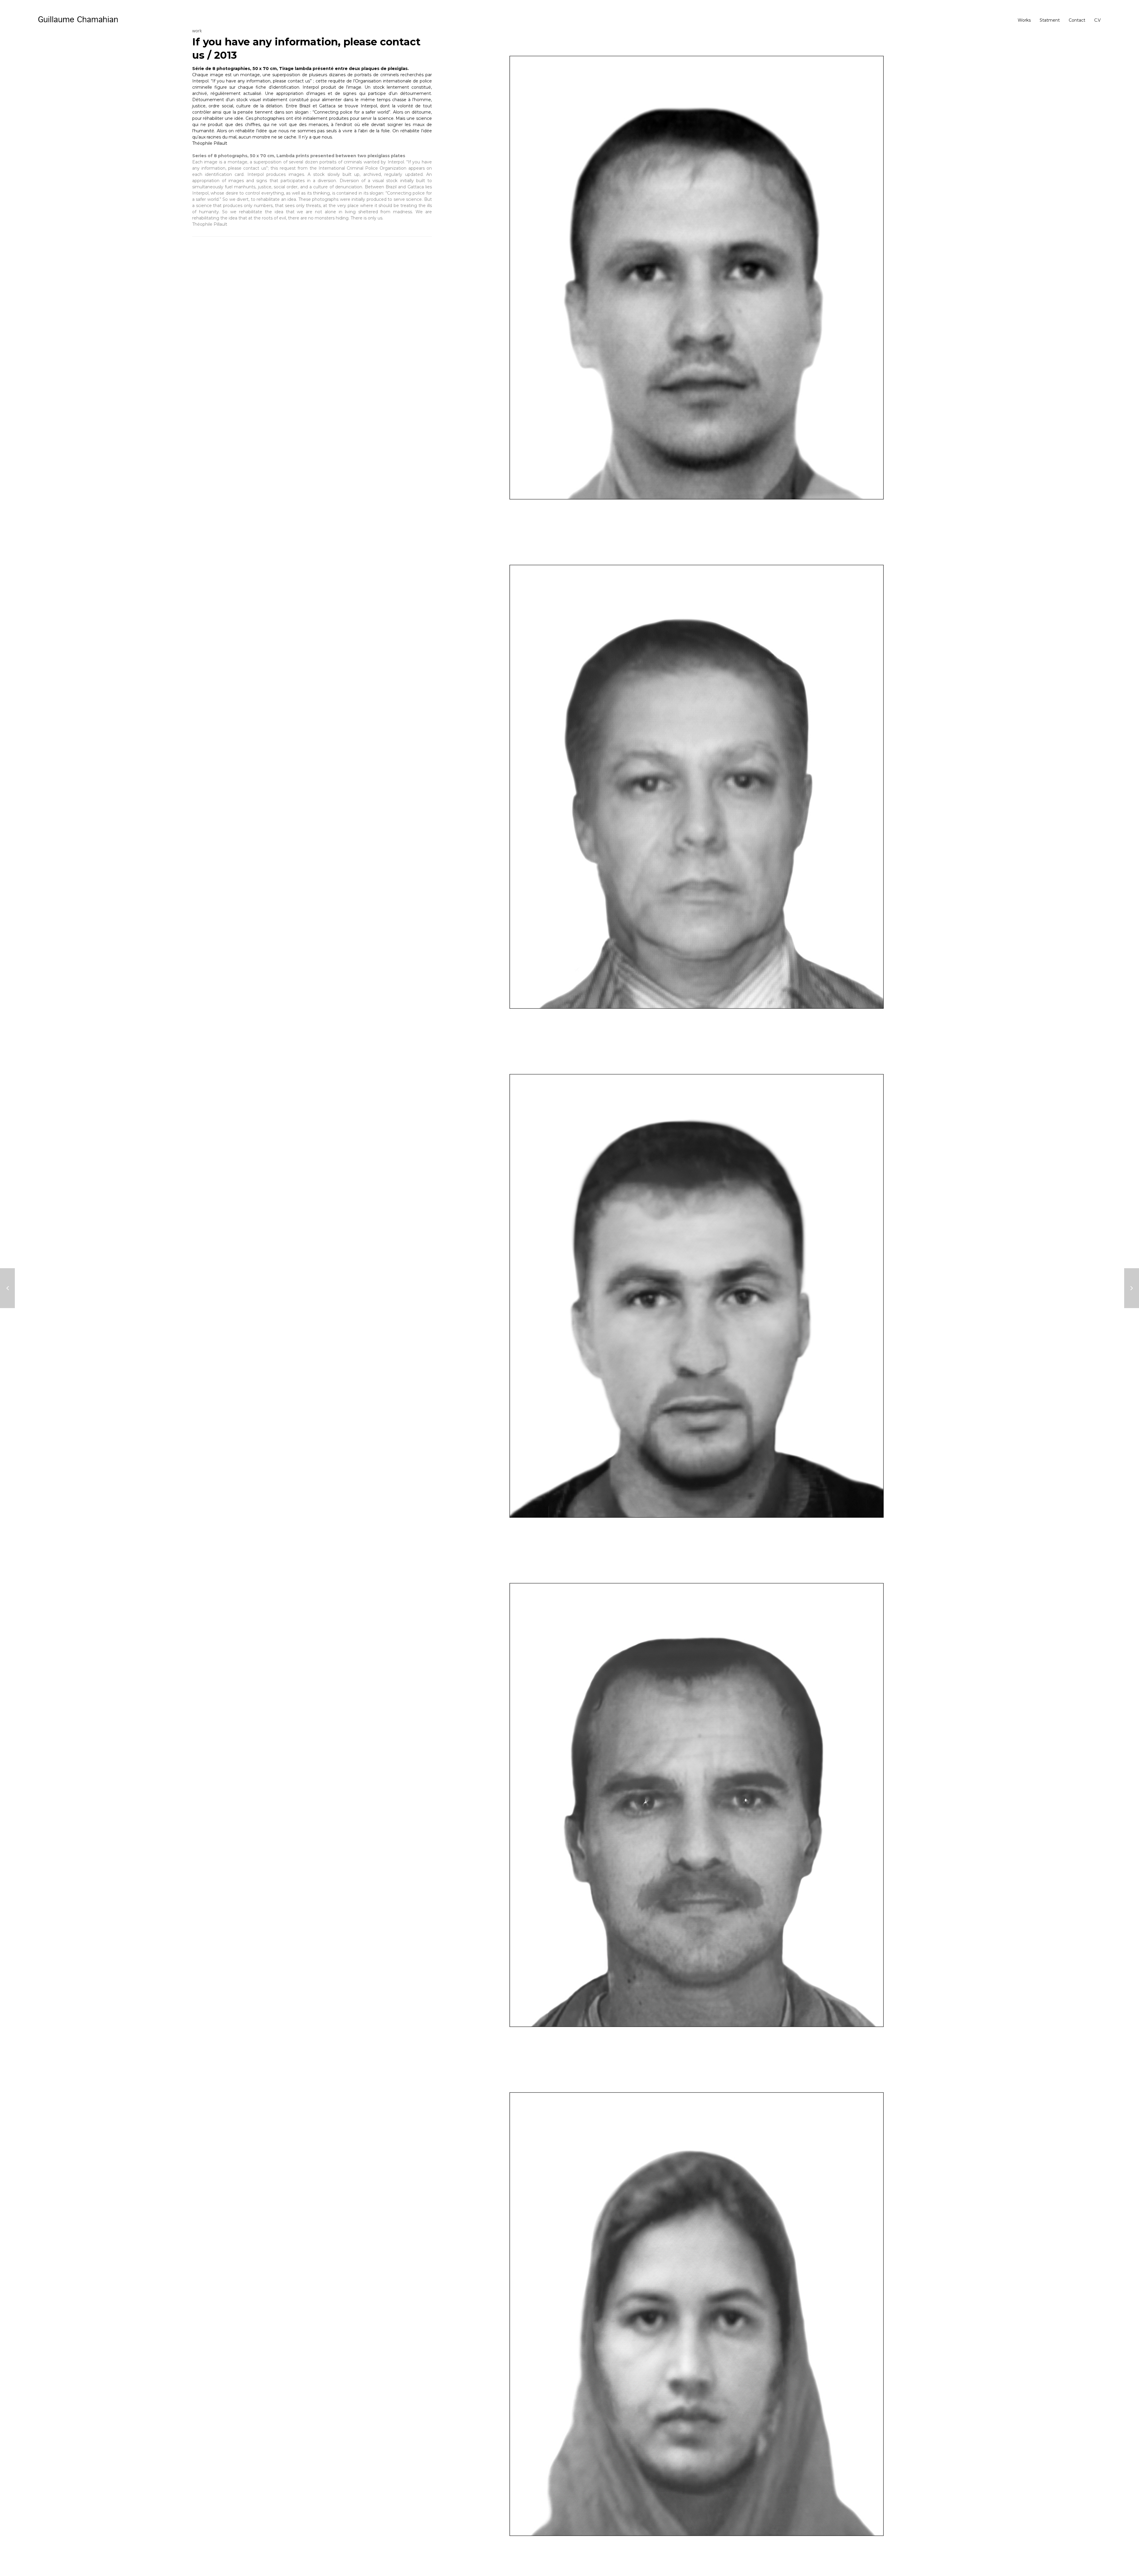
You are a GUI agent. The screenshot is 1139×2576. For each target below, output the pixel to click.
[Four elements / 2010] (1132, 1288)
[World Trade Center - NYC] (7, 1288)
